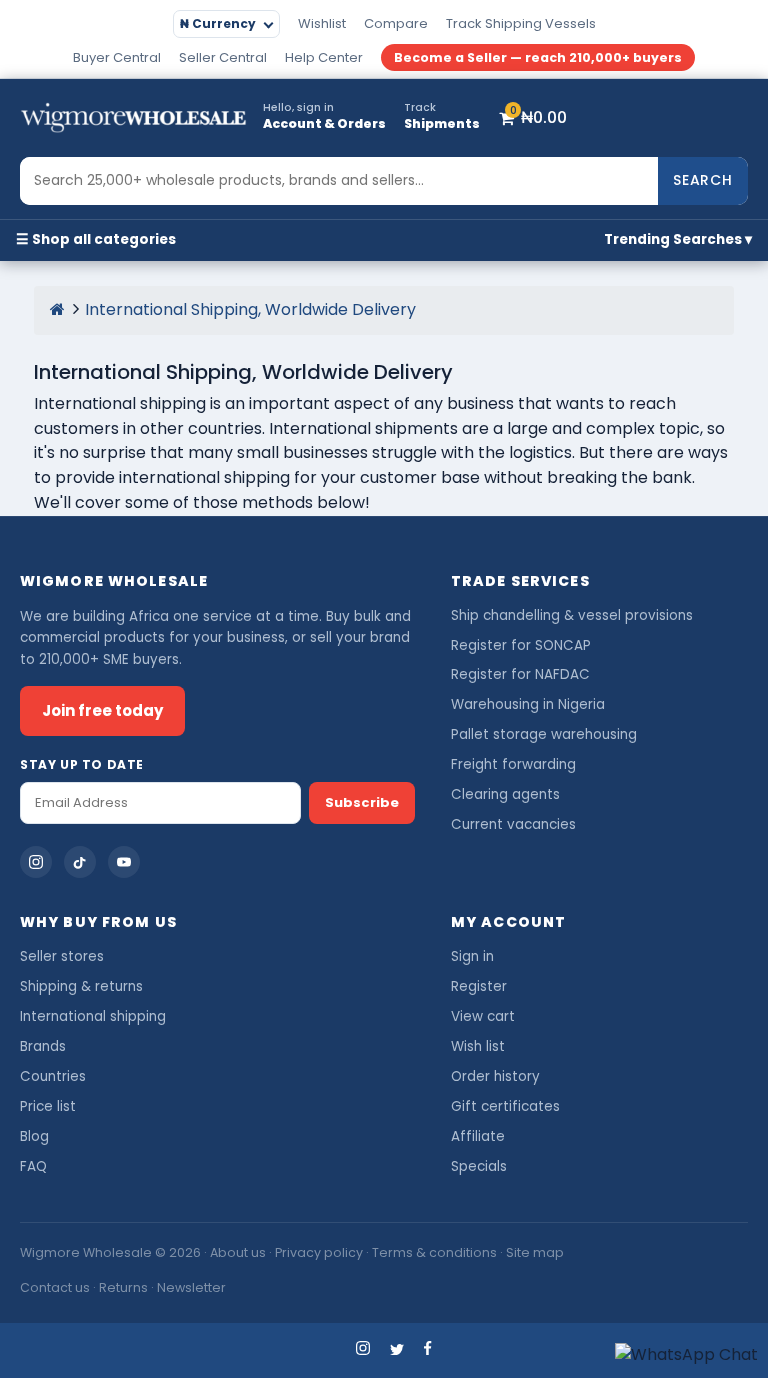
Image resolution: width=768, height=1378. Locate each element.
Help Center (324, 57)
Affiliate (478, 1136)
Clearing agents (505, 794)
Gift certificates (505, 1106)
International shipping (93, 1016)
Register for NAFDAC (520, 674)
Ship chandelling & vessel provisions (572, 615)
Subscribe (362, 802)
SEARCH (703, 180)
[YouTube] (124, 862)
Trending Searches (673, 239)
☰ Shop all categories (96, 239)
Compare (396, 23)
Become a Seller (538, 57)
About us (238, 1252)
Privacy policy (319, 1252)
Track (521, 23)
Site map (535, 1252)
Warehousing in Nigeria (528, 704)
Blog (34, 1136)
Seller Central (223, 57)
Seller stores (62, 956)
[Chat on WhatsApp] (686, 1355)
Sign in (472, 956)
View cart (483, 1016)
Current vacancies (513, 824)
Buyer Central (117, 57)
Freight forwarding (513, 764)
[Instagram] (36, 862)
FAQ (33, 1166)
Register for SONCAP (521, 645)
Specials (479, 1166)
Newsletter (191, 1287)
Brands (43, 1046)
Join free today (102, 710)
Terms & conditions (434, 1252)
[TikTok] (80, 862)
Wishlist (322, 23)
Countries (53, 1076)
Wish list (478, 1046)
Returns (123, 1287)
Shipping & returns (81, 986)
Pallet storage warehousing (544, 734)
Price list (48, 1106)
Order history (495, 1076)
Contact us (55, 1287)
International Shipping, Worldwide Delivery (250, 309)
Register (479, 986)
